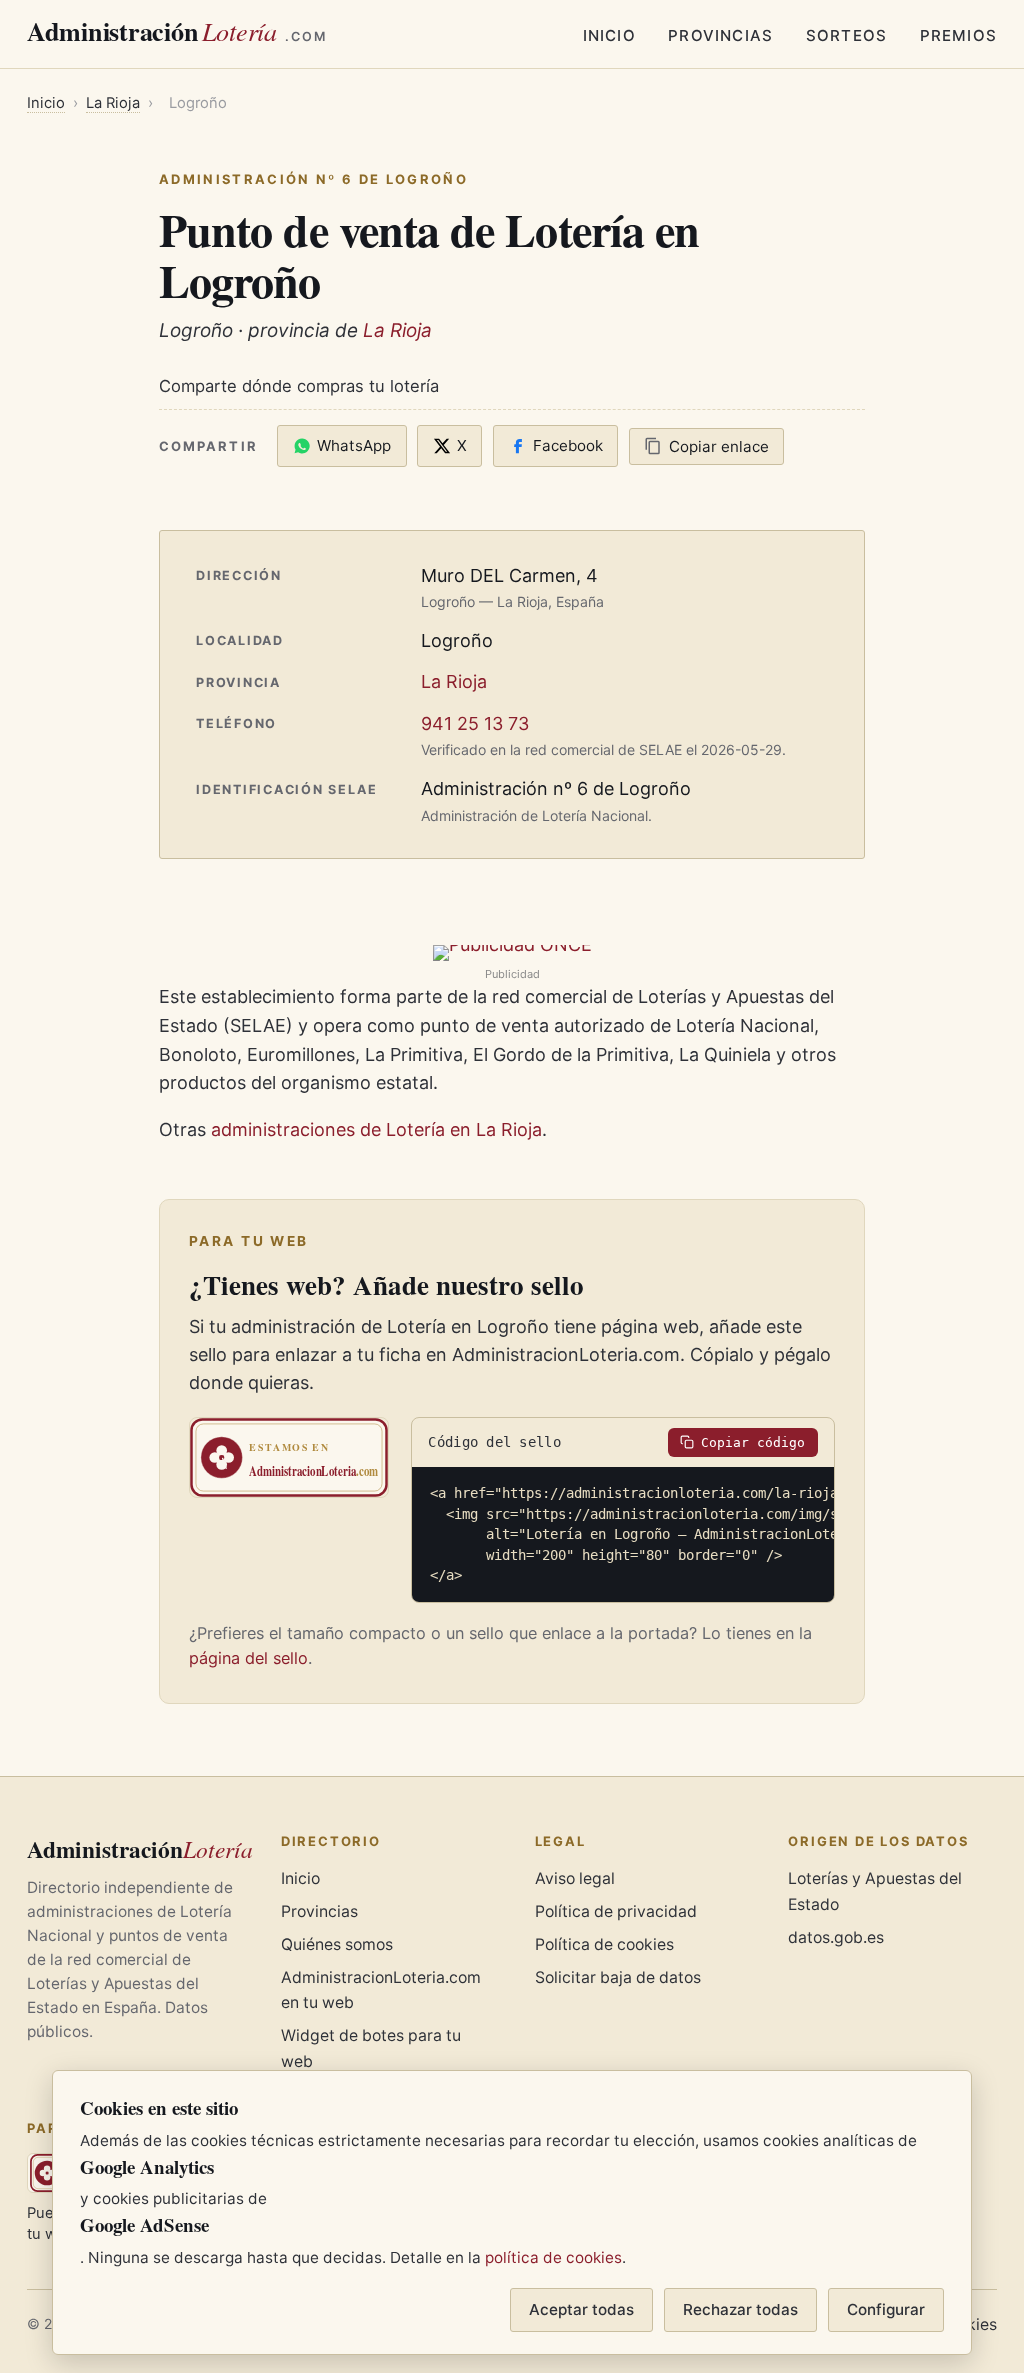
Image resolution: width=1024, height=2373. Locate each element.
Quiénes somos (337, 1944)
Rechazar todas (740, 2309)
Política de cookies (604, 1944)
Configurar (886, 2309)
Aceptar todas (581, 2309)
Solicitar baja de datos (618, 1977)
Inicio (609, 35)
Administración (177, 31)
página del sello (248, 1658)
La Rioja (113, 103)
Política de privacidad (616, 1911)
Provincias (720, 35)
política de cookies (553, 2257)
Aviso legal (575, 1878)
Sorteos (846, 35)
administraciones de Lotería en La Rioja (376, 1129)
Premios (958, 35)
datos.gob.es (836, 1937)
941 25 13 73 (475, 723)
